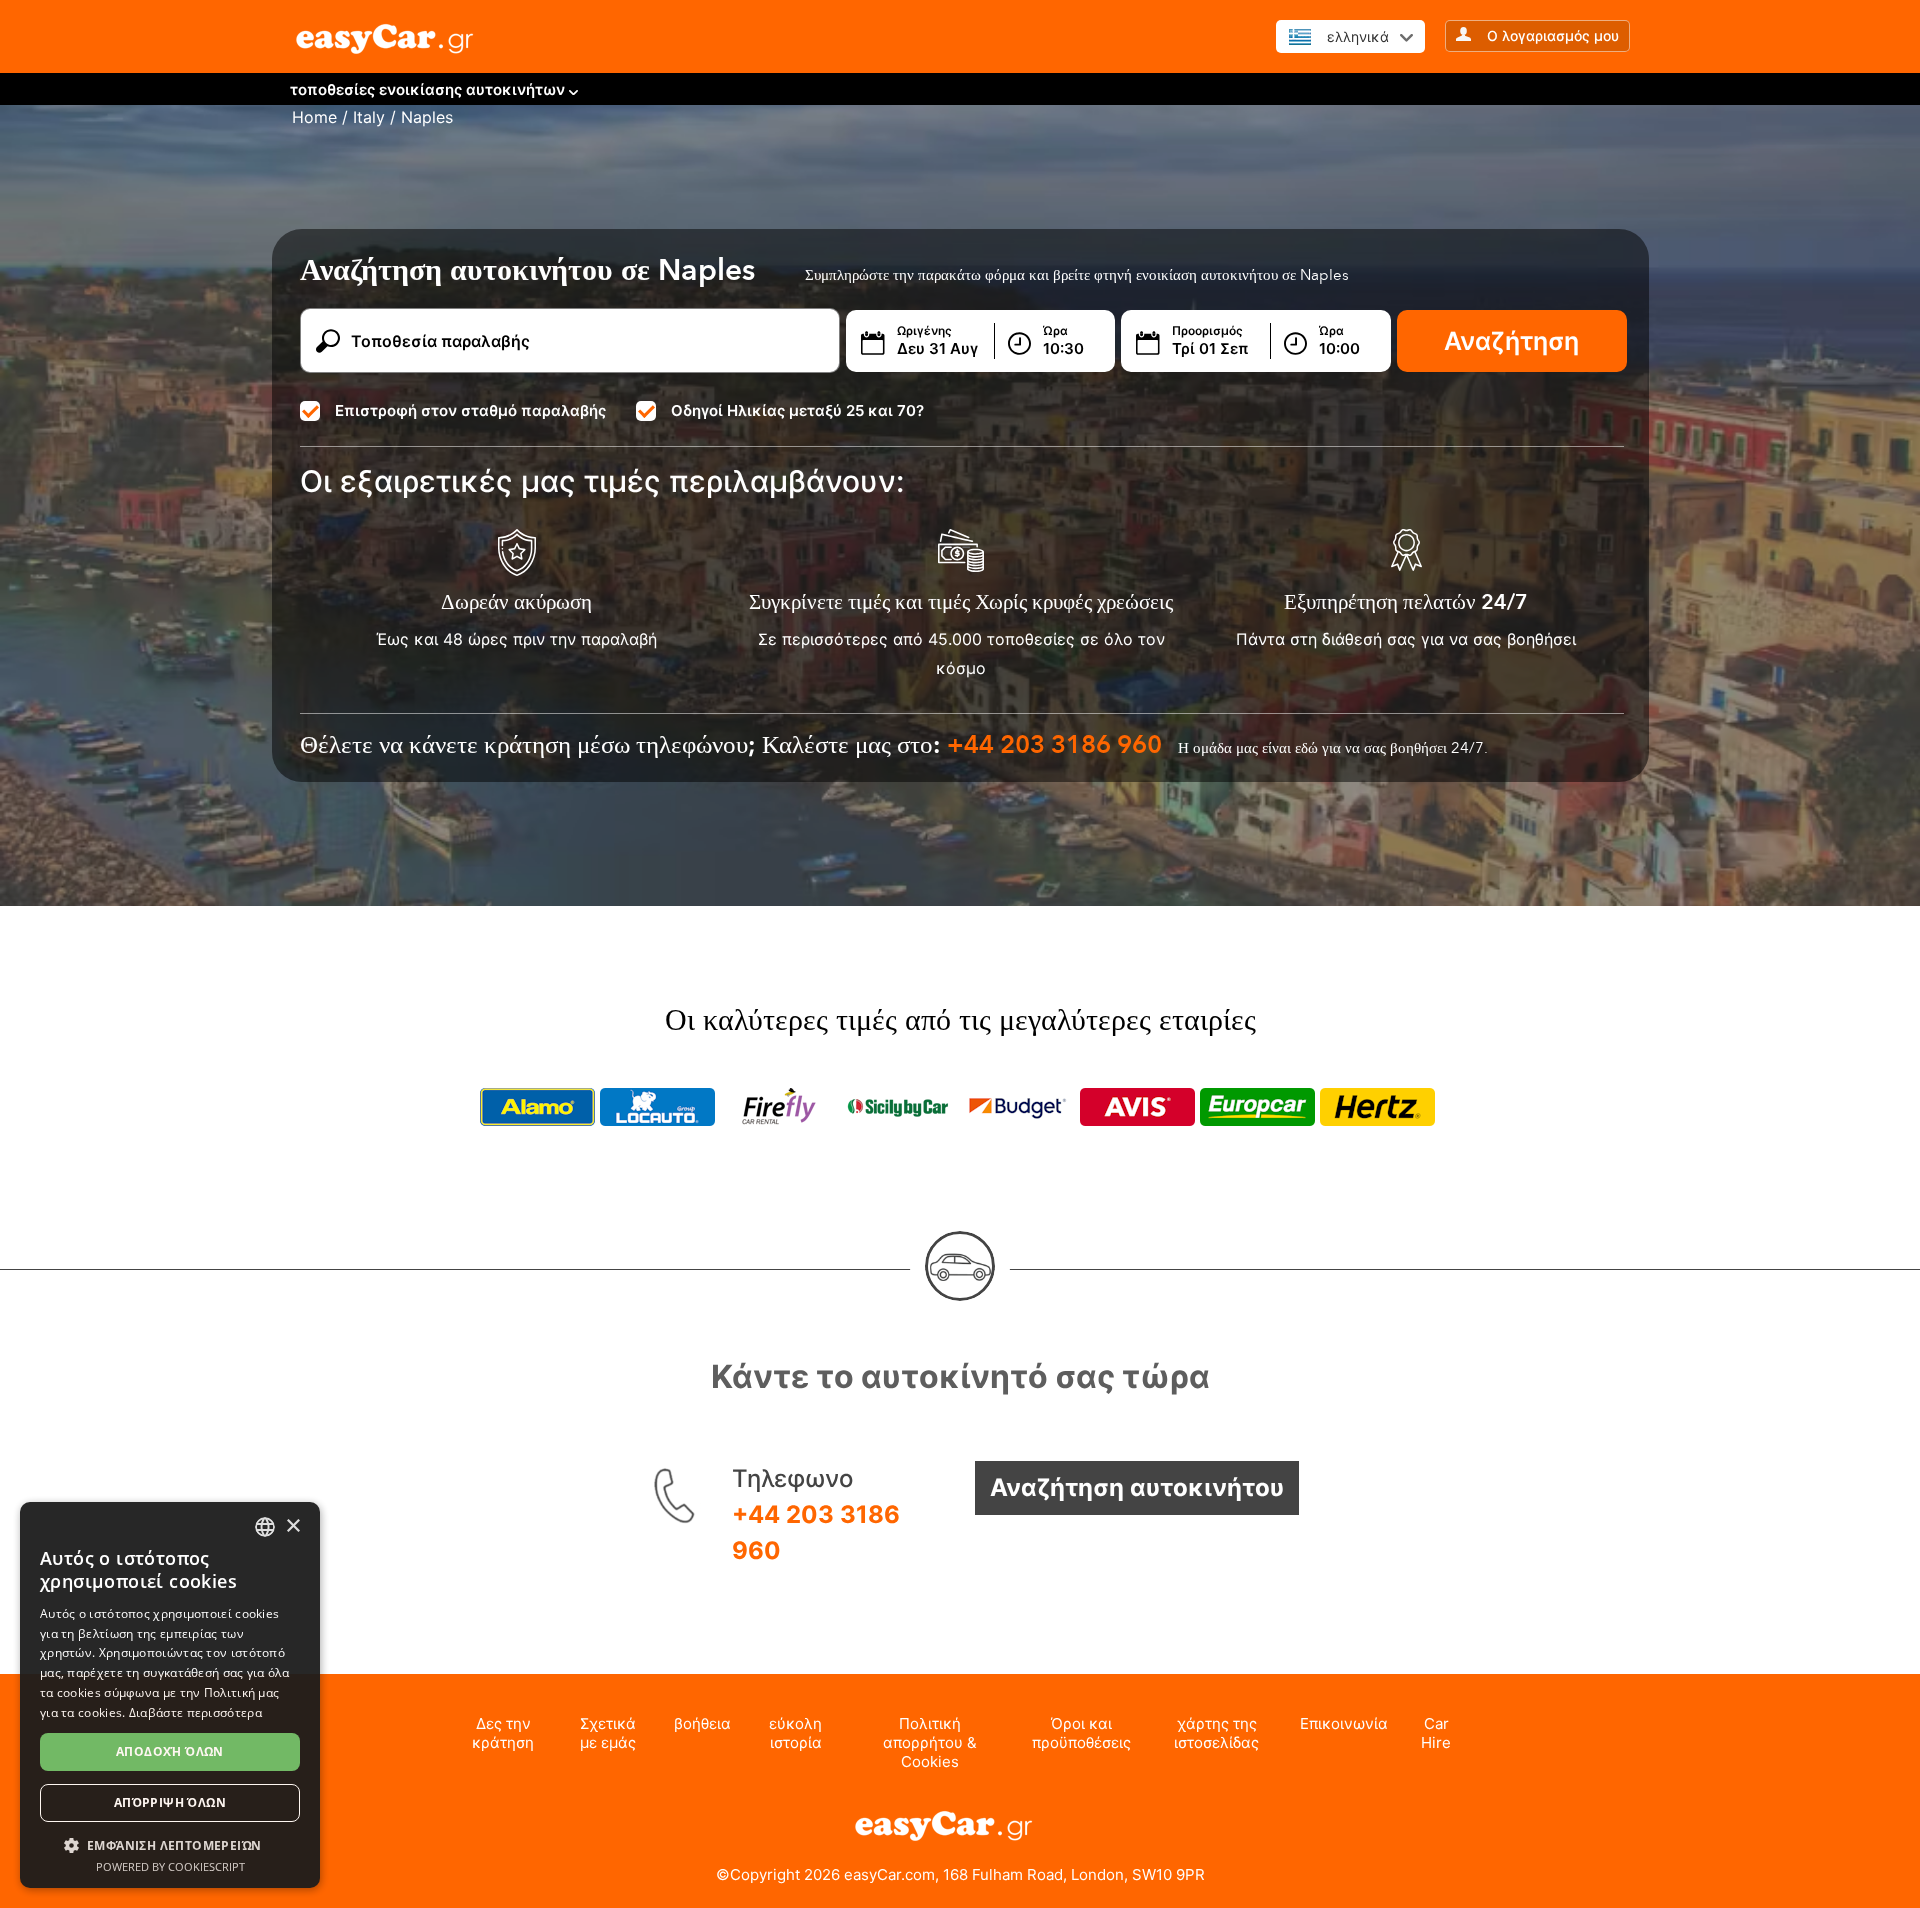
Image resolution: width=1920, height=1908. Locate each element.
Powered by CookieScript (170, 1866)
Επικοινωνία (1344, 1723)
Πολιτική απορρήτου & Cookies (930, 1742)
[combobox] (265, 1527)
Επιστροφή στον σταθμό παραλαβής (470, 410)
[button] (170, 1844)
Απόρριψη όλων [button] (170, 1802)
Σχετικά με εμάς (608, 1733)
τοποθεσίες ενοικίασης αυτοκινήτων (427, 89)
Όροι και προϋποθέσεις (1081, 1733)
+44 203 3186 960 (816, 1532)
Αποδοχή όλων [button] (170, 1751)
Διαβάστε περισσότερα (195, 1712)
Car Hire (1436, 1733)
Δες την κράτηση (503, 1733)
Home (314, 117)
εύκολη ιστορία (795, 1733)
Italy (369, 117)
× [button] (292, 1526)
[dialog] (170, 1695)
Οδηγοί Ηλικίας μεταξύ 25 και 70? (797, 410)
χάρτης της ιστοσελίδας (1216, 1733)
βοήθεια (702, 1723)
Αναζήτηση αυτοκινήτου (1137, 1487)
